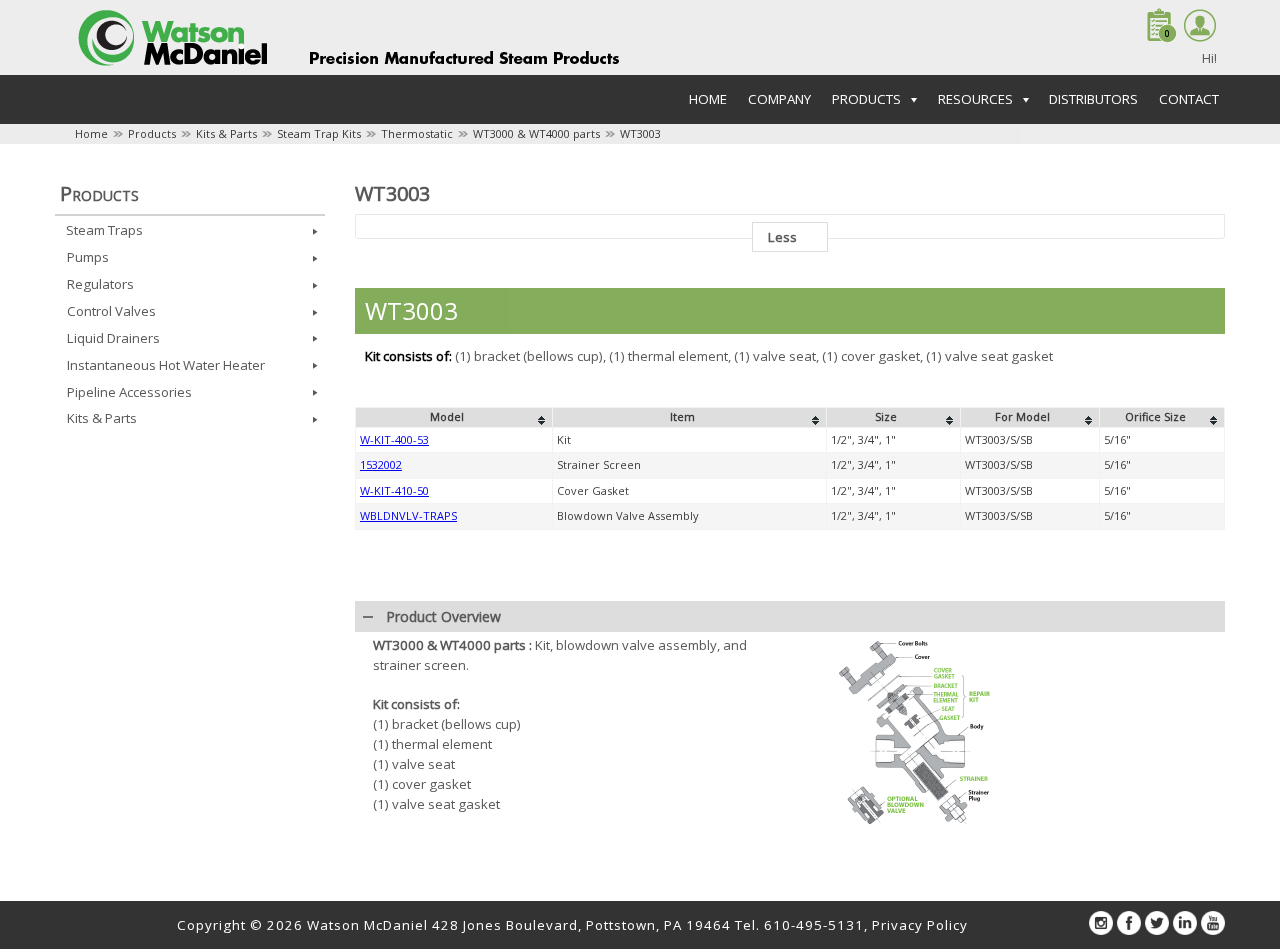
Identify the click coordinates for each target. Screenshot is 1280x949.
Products (152, 133)
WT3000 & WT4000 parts (536, 133)
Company (779, 99)
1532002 (381, 464)
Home (708, 99)
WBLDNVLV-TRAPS (408, 515)
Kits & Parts (226, 133)
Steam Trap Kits (319, 133)
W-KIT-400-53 (394, 439)
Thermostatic (417, 133)
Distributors (1093, 99)
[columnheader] (454, 418)
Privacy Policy (920, 925)
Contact (1189, 99)
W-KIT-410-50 (394, 490)
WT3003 (640, 133)
